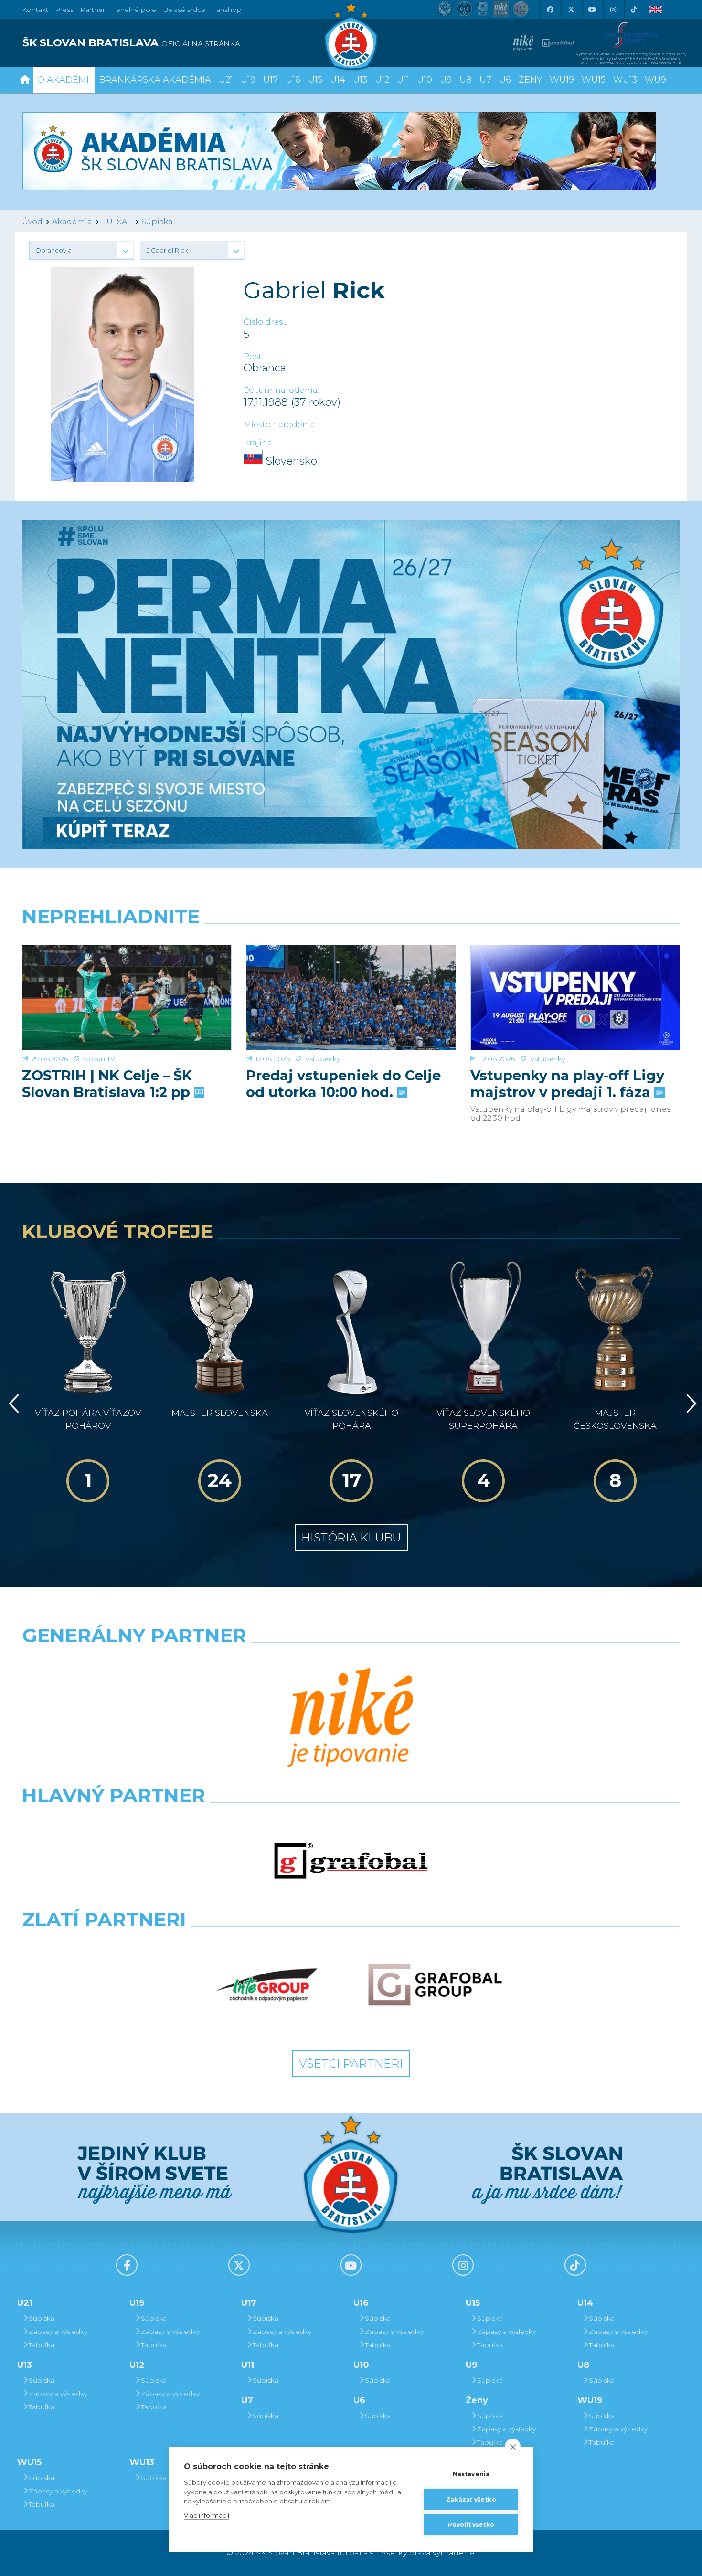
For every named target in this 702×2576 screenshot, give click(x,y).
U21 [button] (226, 80)
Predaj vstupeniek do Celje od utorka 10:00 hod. (343, 1084)
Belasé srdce (184, 10)
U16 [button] (293, 80)
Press (64, 10)
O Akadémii (64, 80)
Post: (253, 356)
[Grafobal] (351, 1861)
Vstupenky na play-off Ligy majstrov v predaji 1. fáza (567, 1084)
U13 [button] (360, 80)
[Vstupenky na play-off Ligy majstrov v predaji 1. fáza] (575, 998)
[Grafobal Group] (435, 1985)
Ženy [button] (530, 80)
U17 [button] (271, 80)
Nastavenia (471, 2474)
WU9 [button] (655, 80)
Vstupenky (323, 1059)
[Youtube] (592, 10)
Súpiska (157, 222)
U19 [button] (248, 80)
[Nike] (351, 1719)
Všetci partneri (351, 2064)
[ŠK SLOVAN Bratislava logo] (351, 36)
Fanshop (227, 10)
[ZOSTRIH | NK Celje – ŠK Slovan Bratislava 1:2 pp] (127, 998)
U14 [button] (338, 80)
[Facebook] (550, 10)
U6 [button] (505, 80)
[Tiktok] (634, 10)
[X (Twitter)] (571, 10)
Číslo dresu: (267, 322)
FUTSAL (117, 222)
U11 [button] (403, 80)
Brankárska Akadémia (155, 80)
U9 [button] (446, 80)
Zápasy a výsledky (58, 2332)
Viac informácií (207, 2515)
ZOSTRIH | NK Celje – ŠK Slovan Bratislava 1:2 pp (108, 1084)
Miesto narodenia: (280, 425)
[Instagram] (613, 10)
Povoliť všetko (471, 2525)
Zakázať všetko (471, 2499)
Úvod (32, 222)
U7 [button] (485, 80)
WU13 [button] (625, 80)
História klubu (351, 1537)
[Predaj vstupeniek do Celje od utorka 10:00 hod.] (351, 998)
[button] (82, 250)
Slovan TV (99, 1059)
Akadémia (72, 222)
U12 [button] (382, 80)
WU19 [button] (562, 80)
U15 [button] (315, 80)
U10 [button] (425, 80)
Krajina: (259, 443)
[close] (513, 2447)
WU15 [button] (594, 80)
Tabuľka (42, 2345)
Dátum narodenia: (281, 390)
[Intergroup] (267, 1985)
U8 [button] (466, 80)
